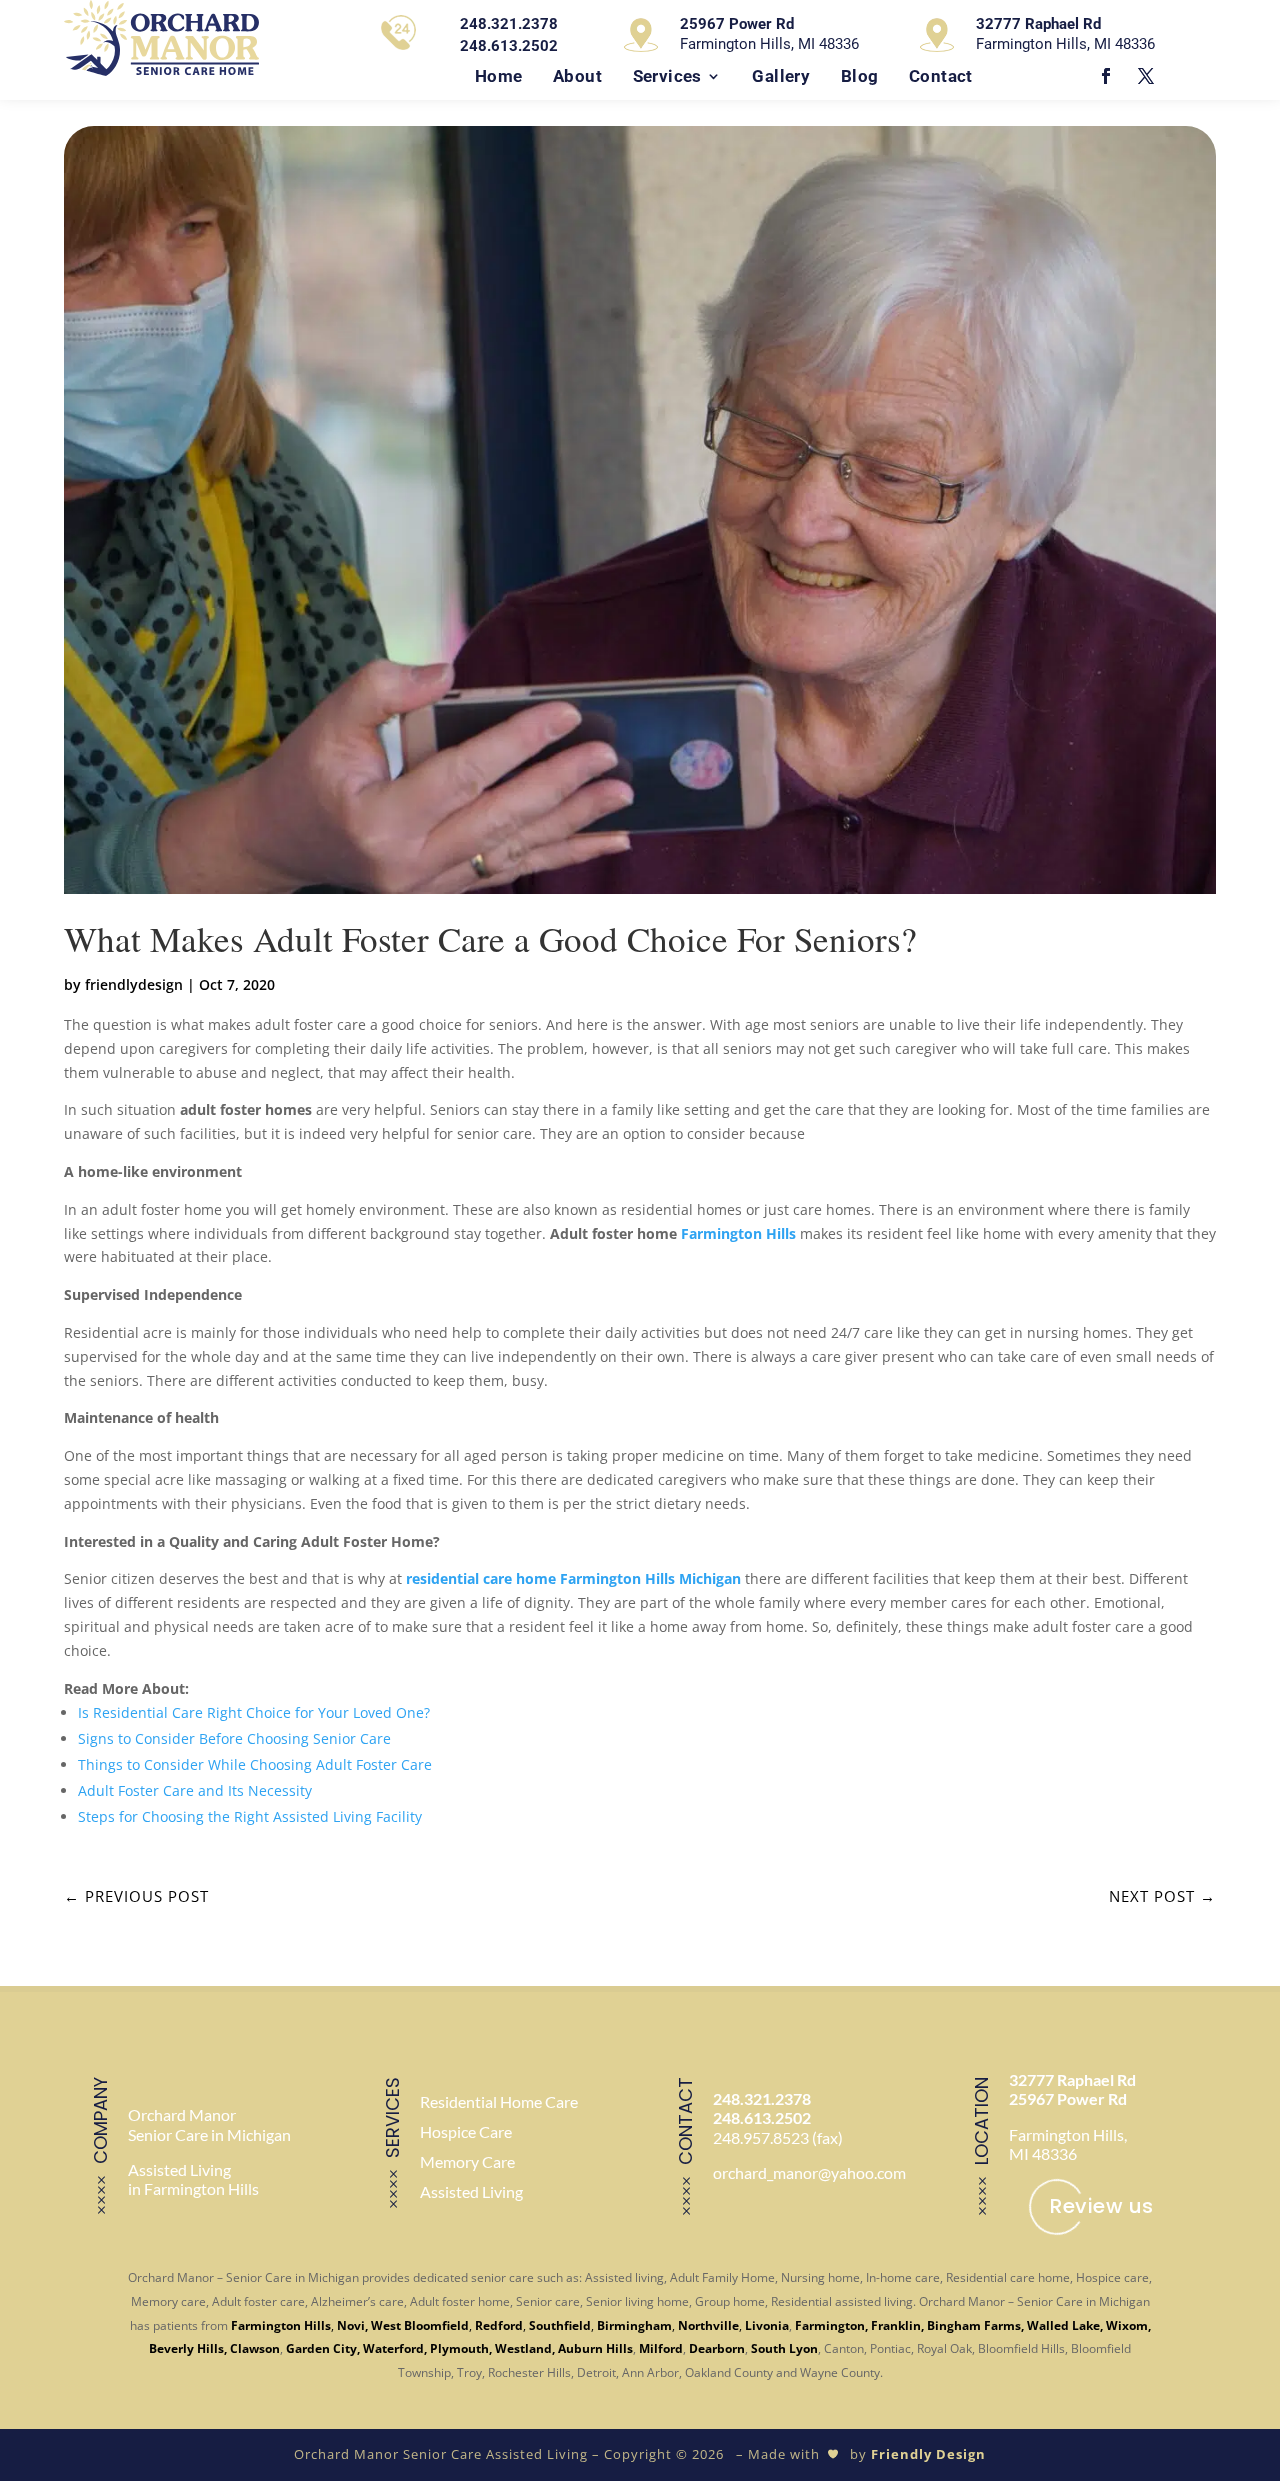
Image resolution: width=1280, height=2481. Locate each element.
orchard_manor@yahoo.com (809, 2172)
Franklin (896, 2325)
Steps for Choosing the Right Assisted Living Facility (250, 1816)
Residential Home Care (499, 2101)
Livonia (767, 2325)
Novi (351, 2325)
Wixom (1127, 2325)
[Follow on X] (1146, 76)
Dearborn (717, 2348)
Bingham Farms (974, 2325)
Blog (860, 76)
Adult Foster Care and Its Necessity (195, 1790)
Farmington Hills (740, 1233)
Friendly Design (928, 2454)
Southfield (560, 2325)
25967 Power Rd (1068, 2098)
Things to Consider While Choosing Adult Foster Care (255, 1764)
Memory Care (467, 2161)
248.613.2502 (762, 2117)
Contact (941, 76)
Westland (523, 2348)
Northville (708, 2325)
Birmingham (634, 2325)
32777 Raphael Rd (1072, 2079)
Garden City (321, 2348)
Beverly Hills (186, 2348)
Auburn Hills (595, 2348)
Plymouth (459, 2348)
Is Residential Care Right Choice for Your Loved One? (254, 1712)
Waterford (393, 2348)
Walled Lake (1063, 2325)
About (577, 76)
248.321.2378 (762, 2098)
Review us (1102, 2206)
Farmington (830, 2325)
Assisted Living (471, 2191)
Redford (499, 2325)
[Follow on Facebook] (1106, 76)
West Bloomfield (420, 2325)
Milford (661, 2348)
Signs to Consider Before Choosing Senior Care (234, 1738)
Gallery (781, 76)
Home (499, 76)
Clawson (255, 2348)
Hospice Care (466, 2131)
